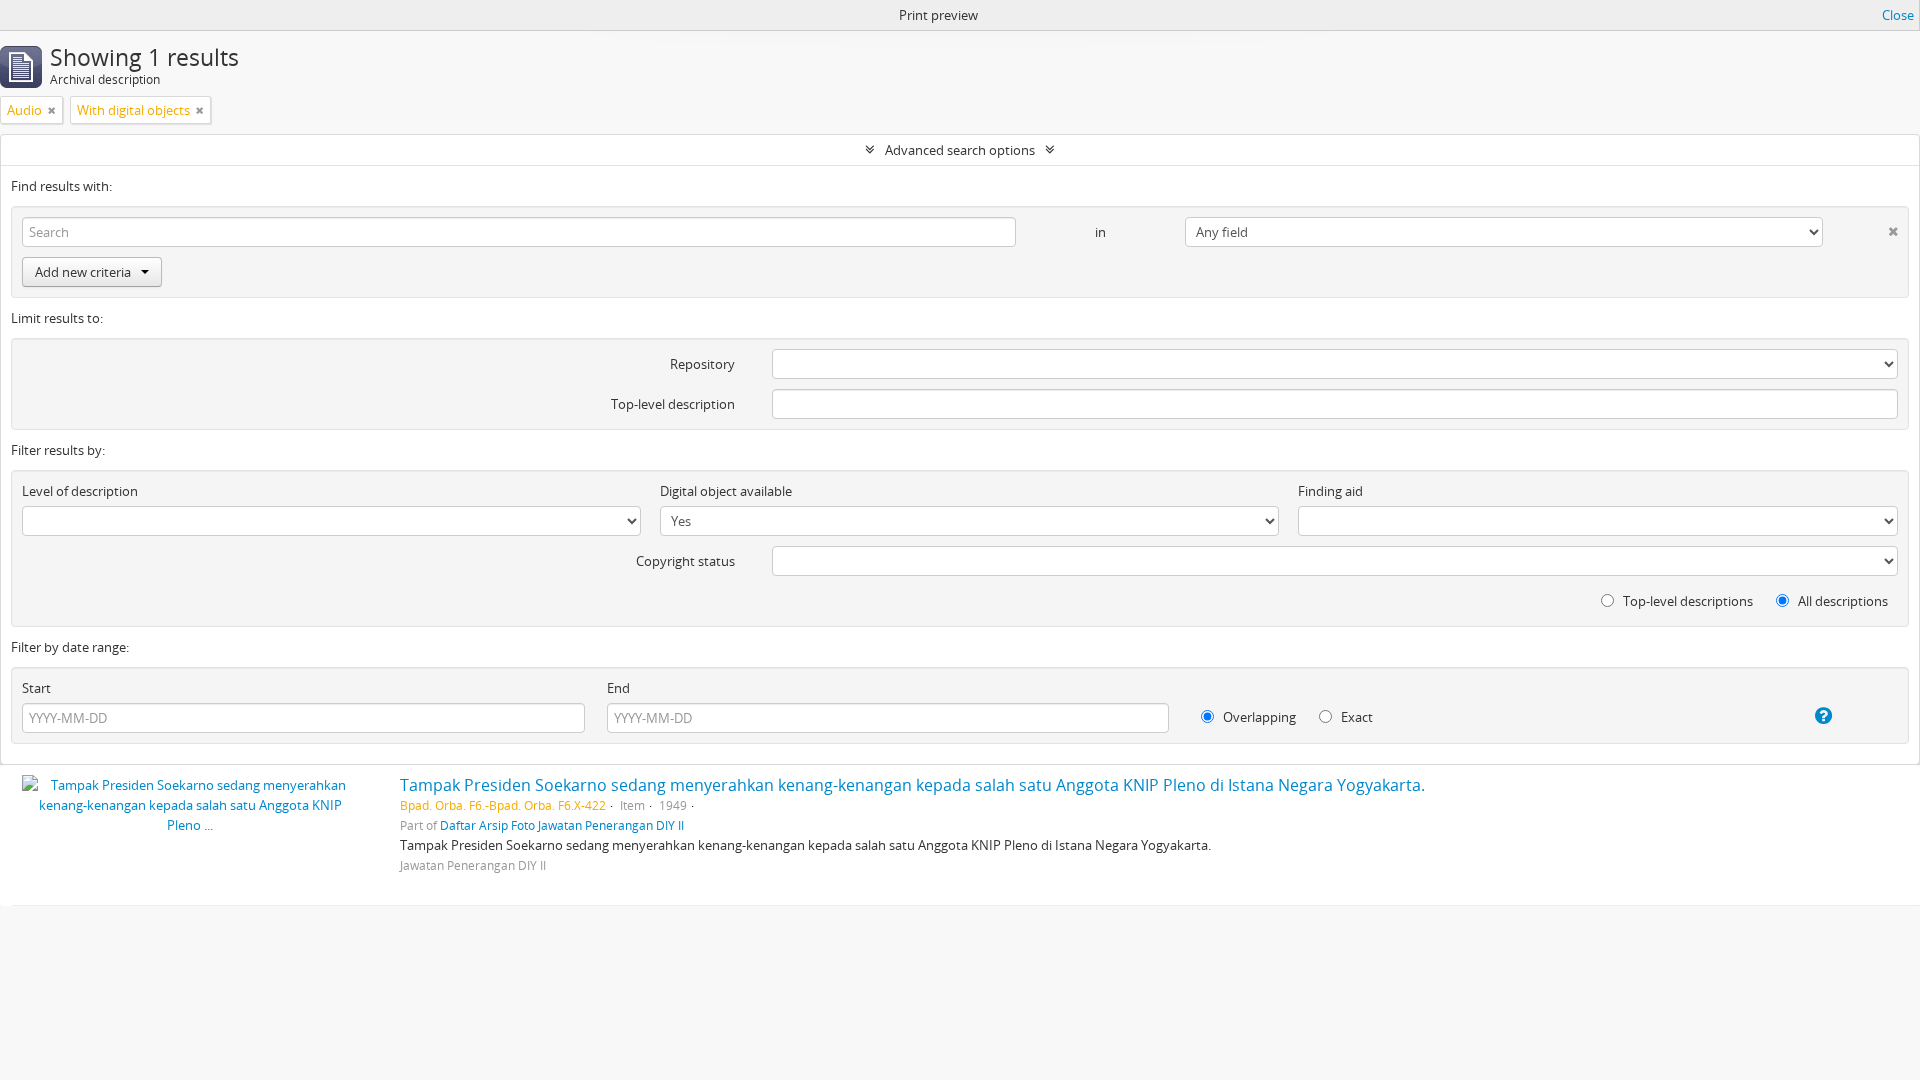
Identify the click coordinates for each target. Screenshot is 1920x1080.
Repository (702, 364)
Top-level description (673, 404)
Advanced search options (960, 150)
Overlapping (1258, 717)
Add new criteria (83, 272)
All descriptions (1841, 601)
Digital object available (726, 491)
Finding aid (1330, 491)
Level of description (80, 491)
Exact (1355, 717)
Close (1898, 15)
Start (36, 688)
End (618, 688)
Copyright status (685, 561)
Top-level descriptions (1686, 601)
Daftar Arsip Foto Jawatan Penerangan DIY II (562, 825)
